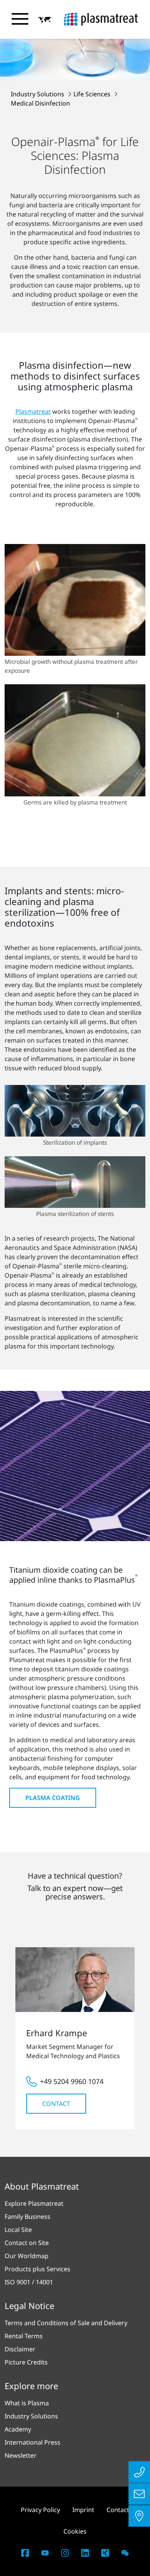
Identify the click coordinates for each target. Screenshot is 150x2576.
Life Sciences (93, 94)
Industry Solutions (38, 94)
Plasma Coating (53, 1798)
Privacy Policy (40, 2510)
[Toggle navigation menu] (20, 19)
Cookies (75, 2531)
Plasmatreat (33, 411)
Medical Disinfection (40, 103)
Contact (56, 2104)
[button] (45, 20)
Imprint (83, 2510)
